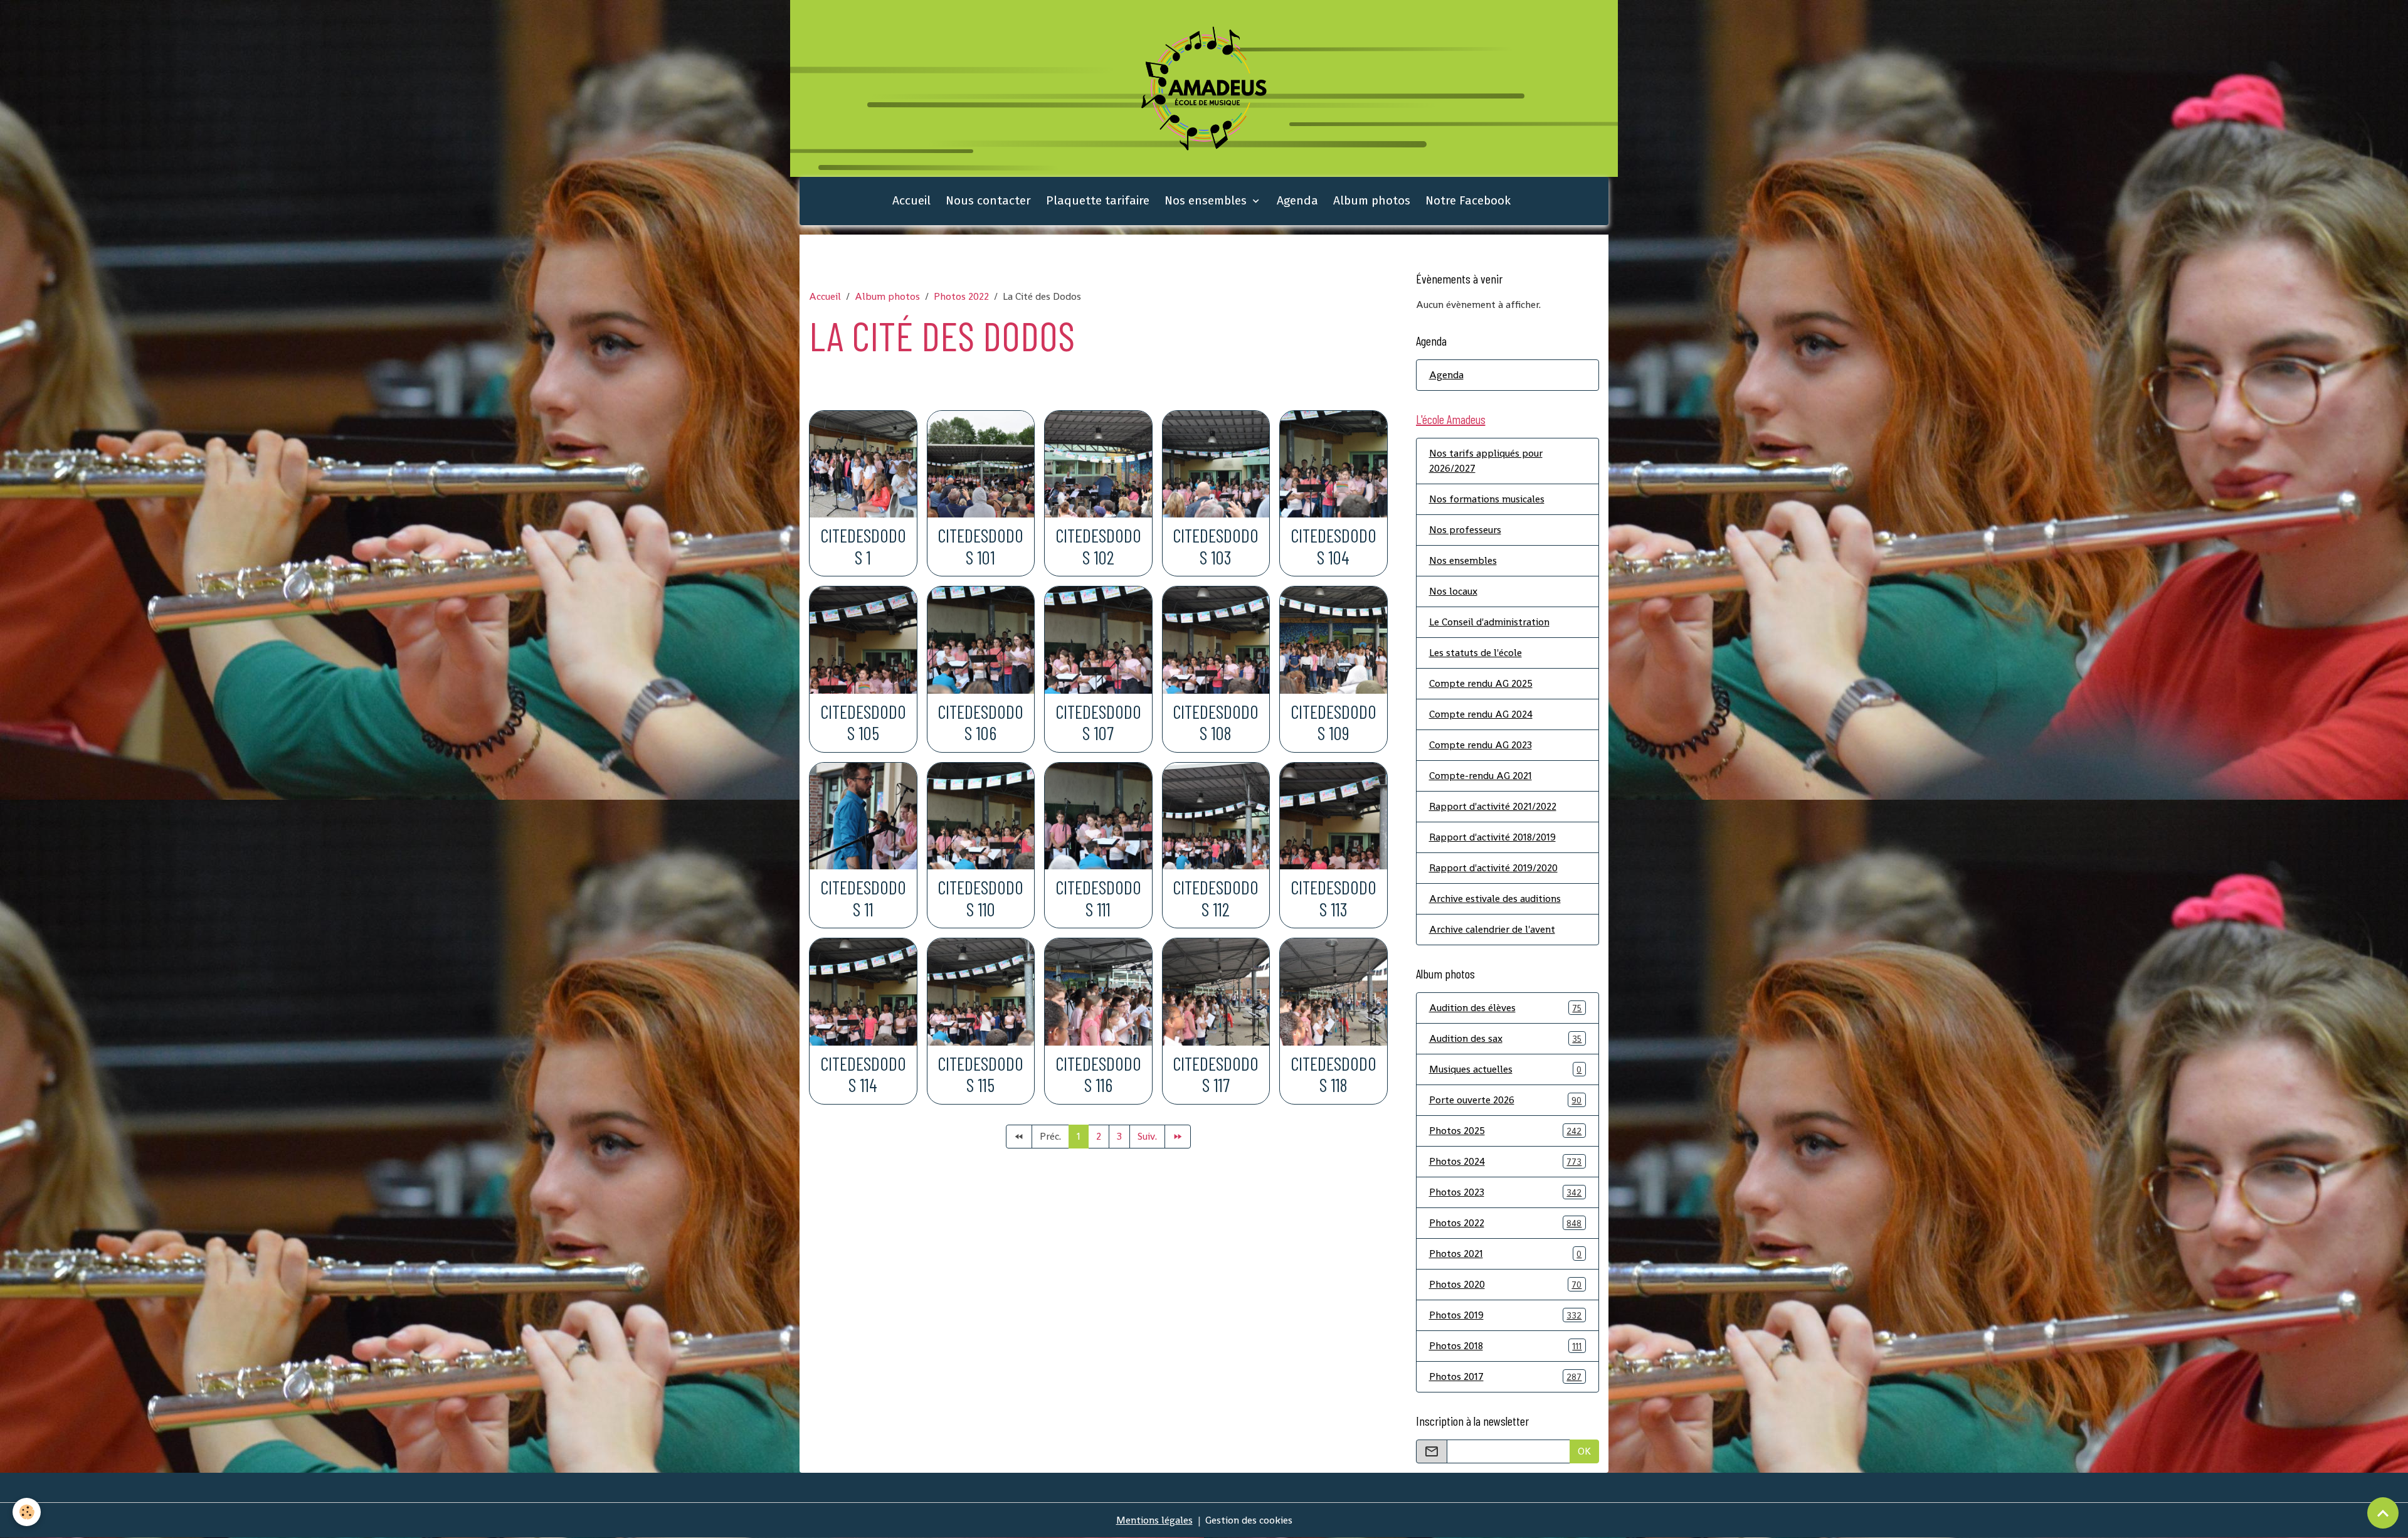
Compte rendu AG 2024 (1481, 714)
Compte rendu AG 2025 (1481, 683)
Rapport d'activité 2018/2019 (1492, 837)
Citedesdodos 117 (1216, 1074)
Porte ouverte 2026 (1506, 1100)
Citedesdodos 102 (1098, 546)
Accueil (911, 200)
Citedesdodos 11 (863, 898)
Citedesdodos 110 (980, 898)
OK (1584, 1451)
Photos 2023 (1506, 1192)
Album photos (1372, 200)
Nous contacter (988, 200)
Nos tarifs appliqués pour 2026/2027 (1486, 461)
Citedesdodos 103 (1216, 546)
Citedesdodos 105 (863, 723)
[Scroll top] (2383, 1513)
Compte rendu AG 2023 (1481, 745)
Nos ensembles (1207, 200)
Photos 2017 (1506, 1376)
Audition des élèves (1506, 1008)
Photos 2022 (961, 296)
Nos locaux (1453, 591)
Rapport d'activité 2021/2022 (1493, 806)
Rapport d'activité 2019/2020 (1493, 868)
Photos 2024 (1506, 1161)
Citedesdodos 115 (980, 1074)
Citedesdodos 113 (1333, 898)
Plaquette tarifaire (1098, 200)
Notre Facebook (1468, 200)
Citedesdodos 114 (863, 1074)
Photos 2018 (1506, 1346)
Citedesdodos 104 (1333, 546)
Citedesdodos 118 (1333, 1074)
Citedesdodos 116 (1098, 1074)
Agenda (1297, 200)
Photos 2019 (1506, 1315)
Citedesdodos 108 (1216, 723)
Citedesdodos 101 (980, 546)
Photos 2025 (1506, 1131)
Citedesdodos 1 (863, 546)
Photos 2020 (1506, 1284)
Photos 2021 (1506, 1254)
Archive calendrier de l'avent (1492, 929)
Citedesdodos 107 (1098, 723)
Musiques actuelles (1506, 1069)
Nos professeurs (1465, 530)
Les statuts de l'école (1476, 653)
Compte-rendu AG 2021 (1481, 776)
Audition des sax (1506, 1038)
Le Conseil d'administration (1489, 622)
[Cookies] (27, 1512)
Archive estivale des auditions (1495, 899)
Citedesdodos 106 (980, 723)
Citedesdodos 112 (1216, 898)
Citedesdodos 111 (1098, 898)
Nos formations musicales (1487, 499)
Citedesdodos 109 (1333, 723)
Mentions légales (1154, 1520)
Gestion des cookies (1249, 1520)
